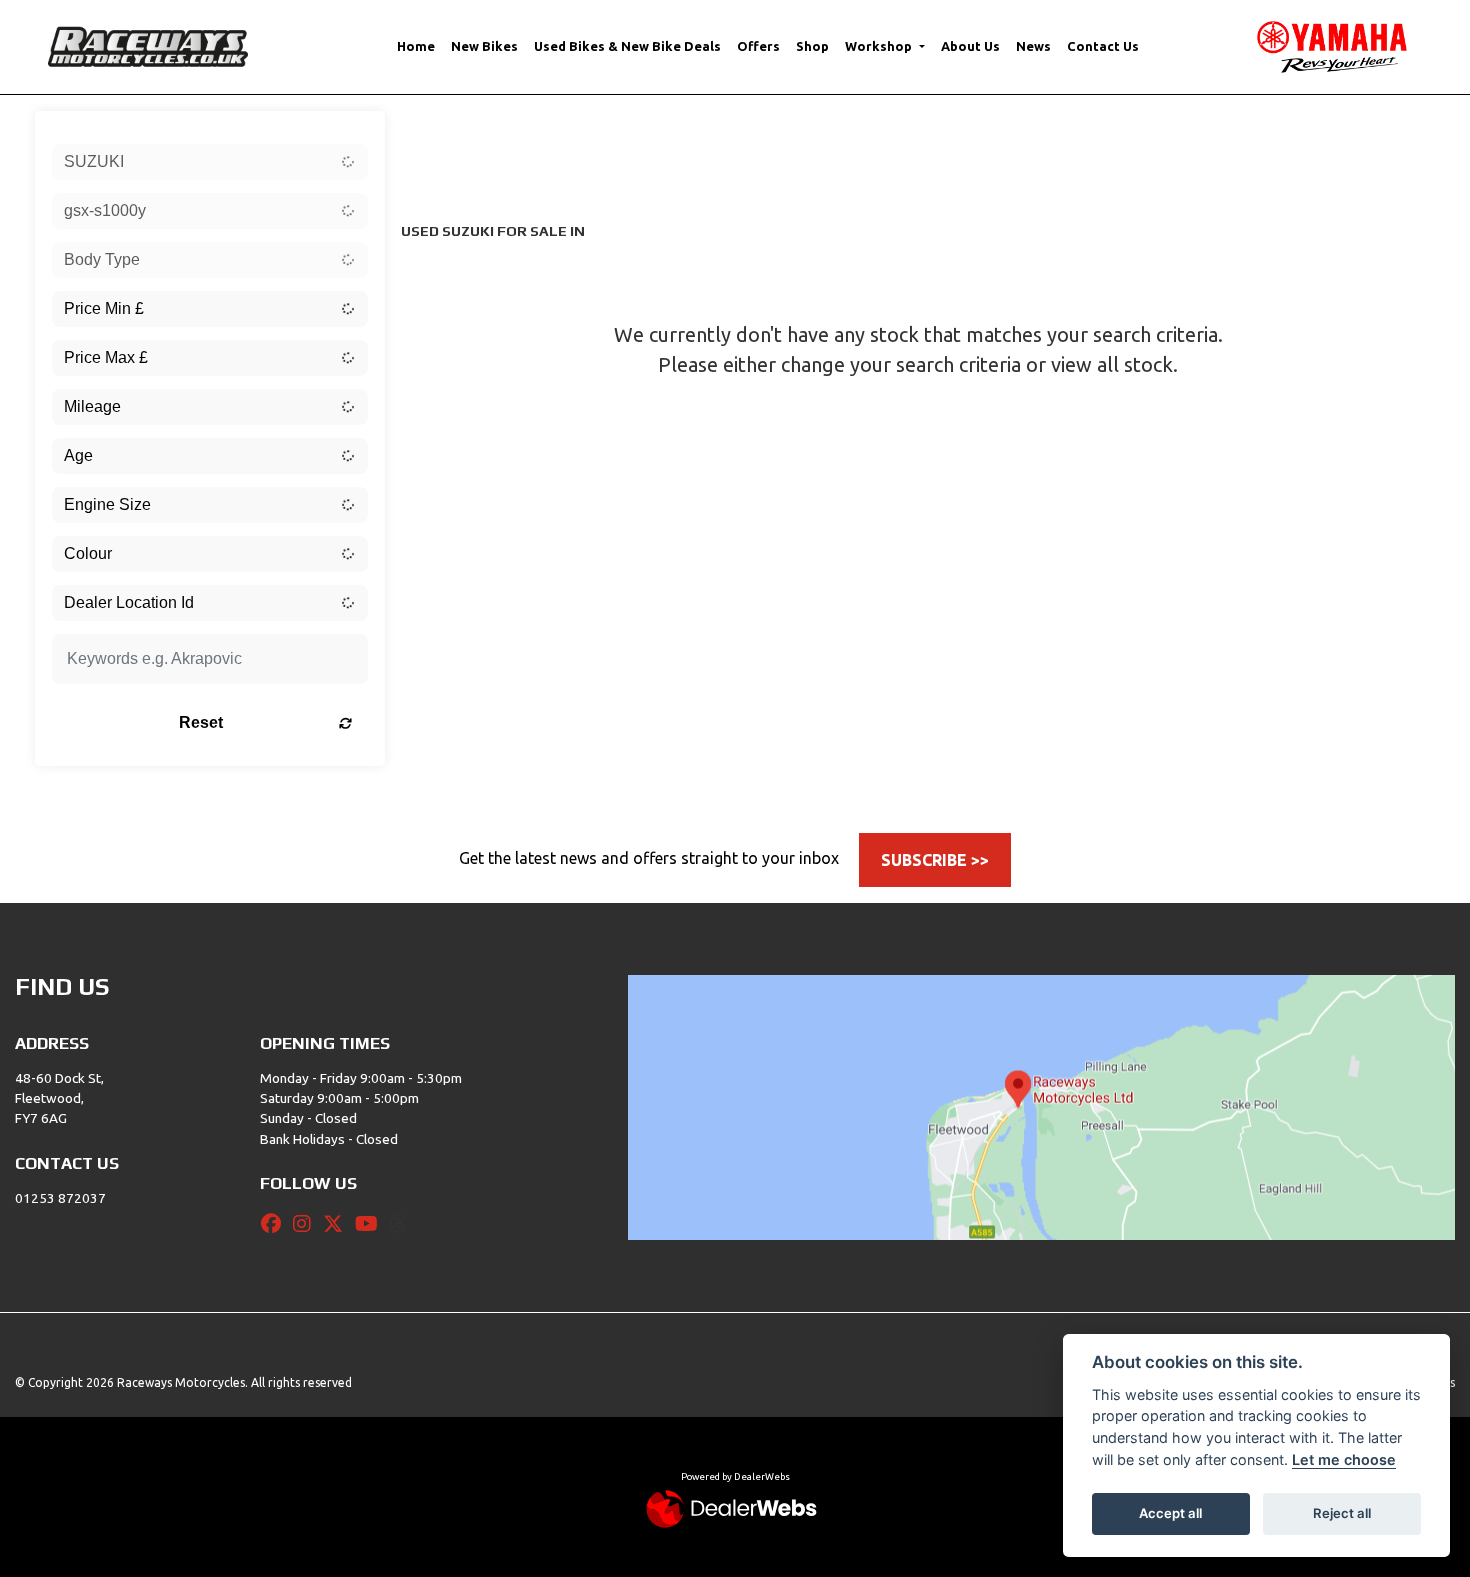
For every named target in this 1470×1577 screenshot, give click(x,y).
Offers (758, 46)
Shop (812, 46)
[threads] (404, 1224)
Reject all (1342, 1513)
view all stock (1112, 364)
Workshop (880, 46)
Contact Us (1103, 46)
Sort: (432, 130)
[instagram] (307, 1224)
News (1033, 46)
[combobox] (210, 162)
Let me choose (1344, 1459)
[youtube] (371, 1224)
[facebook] (276, 1224)
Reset (201, 722)
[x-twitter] (338, 1224)
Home (416, 46)
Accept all (1170, 1513)
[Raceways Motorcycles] (148, 45)
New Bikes (484, 46)
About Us (970, 46)
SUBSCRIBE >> (935, 860)
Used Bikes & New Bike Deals (627, 46)
